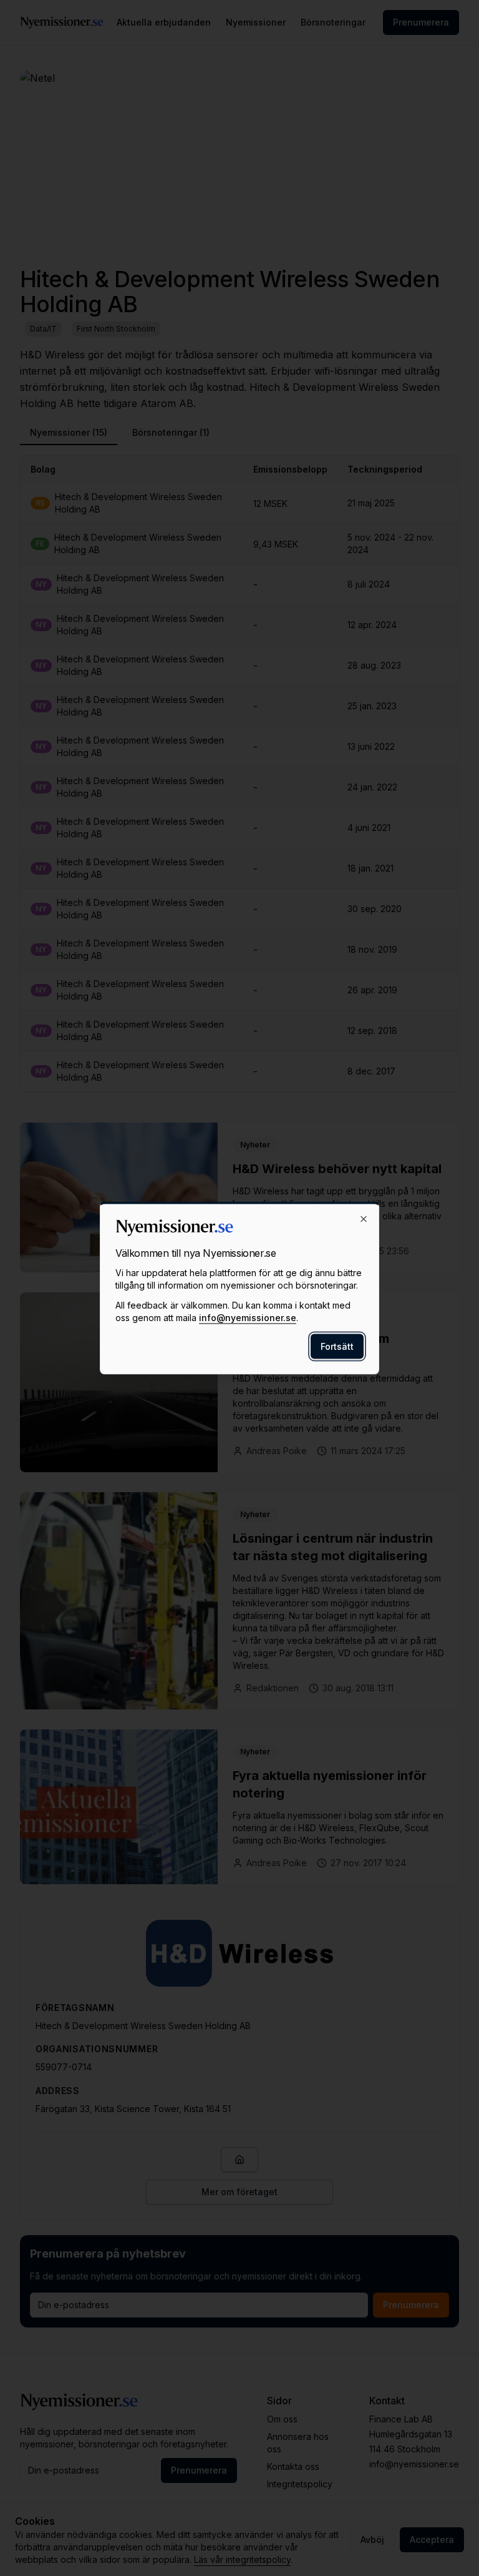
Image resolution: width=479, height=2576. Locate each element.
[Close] (364, 1219)
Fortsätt (337, 1346)
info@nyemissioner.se (248, 1318)
